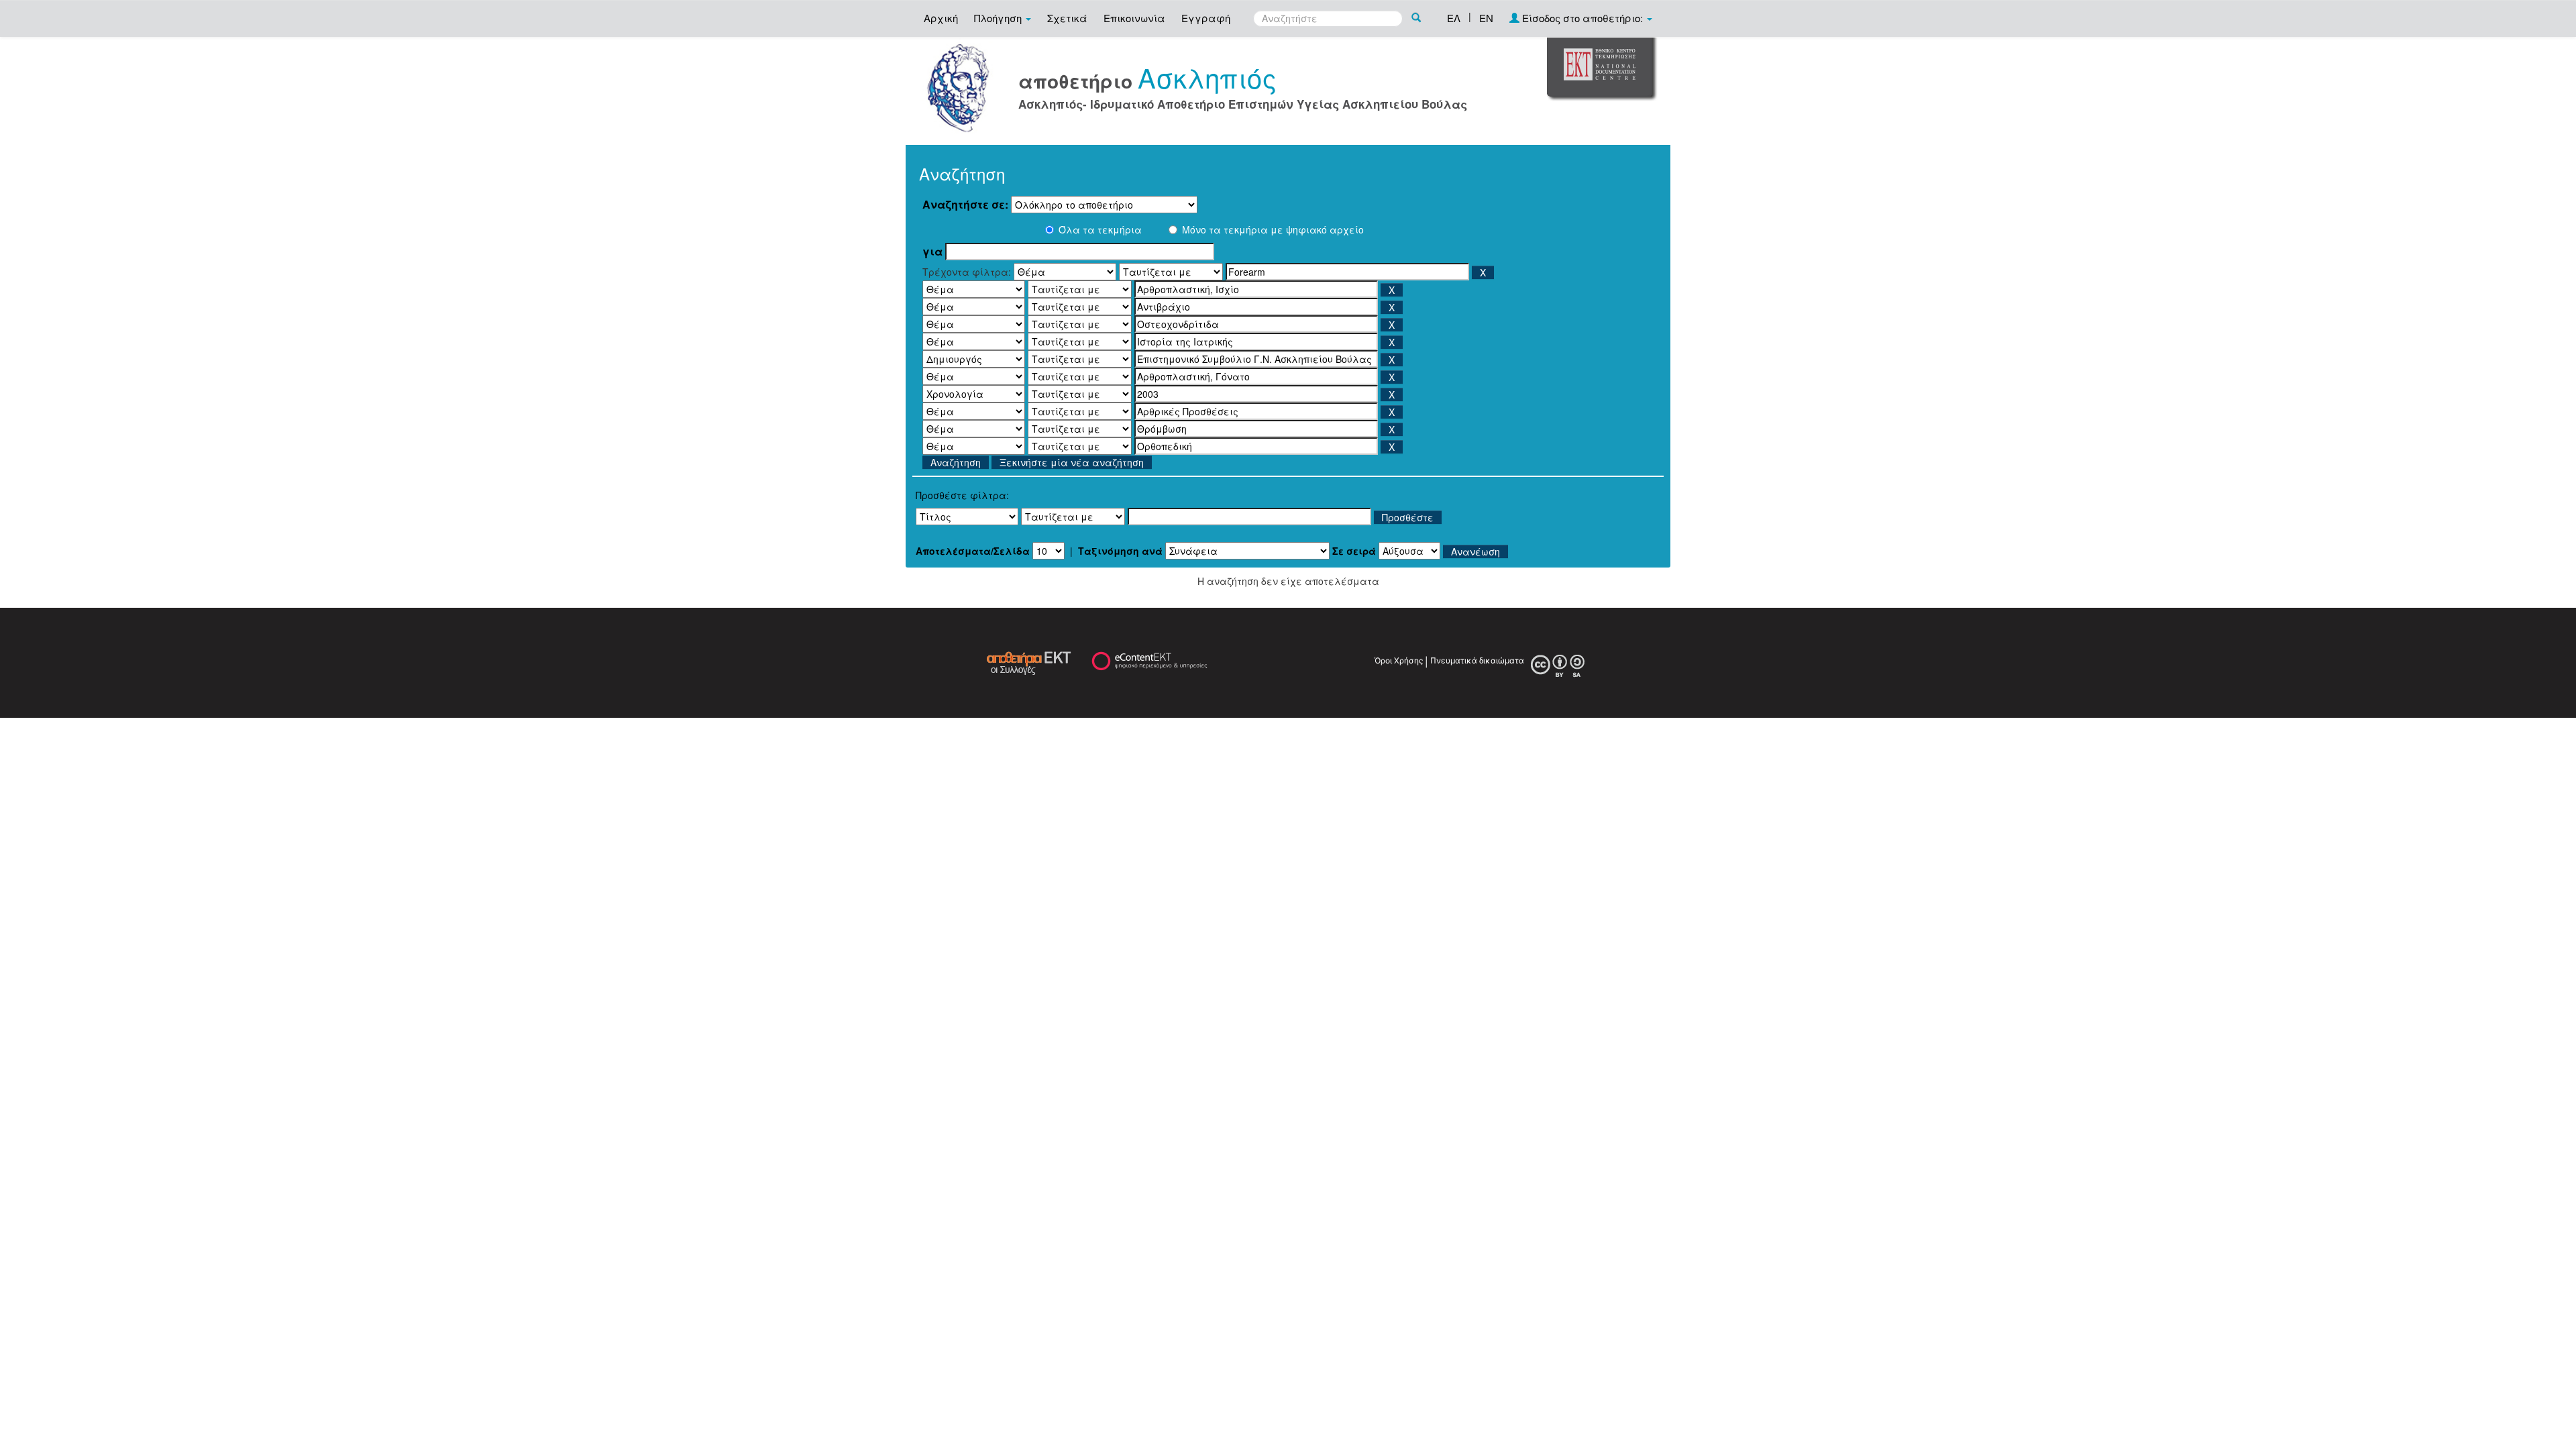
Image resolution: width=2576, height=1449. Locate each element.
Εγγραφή (1206, 18)
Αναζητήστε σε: (965, 205)
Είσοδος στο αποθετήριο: (1582, 18)
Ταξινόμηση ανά (1120, 551)
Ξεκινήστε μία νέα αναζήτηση (1072, 462)
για (932, 252)
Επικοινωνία (1134, 18)
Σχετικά (1067, 18)
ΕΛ (1454, 18)
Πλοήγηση (999, 18)
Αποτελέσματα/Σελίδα (973, 551)
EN (1486, 18)
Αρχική (941, 18)
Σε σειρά (1354, 551)
